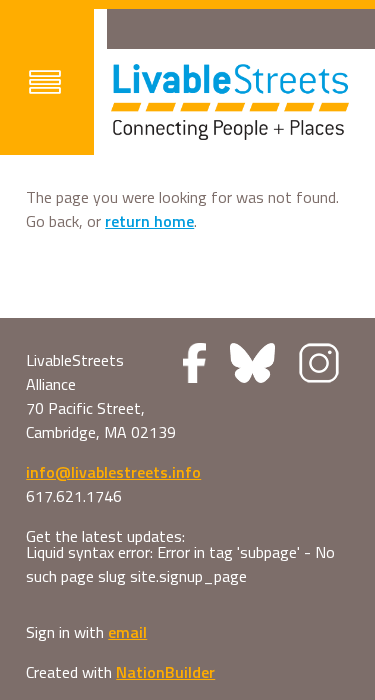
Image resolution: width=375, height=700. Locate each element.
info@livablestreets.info (113, 472)
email (127, 632)
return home (149, 221)
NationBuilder (165, 672)
